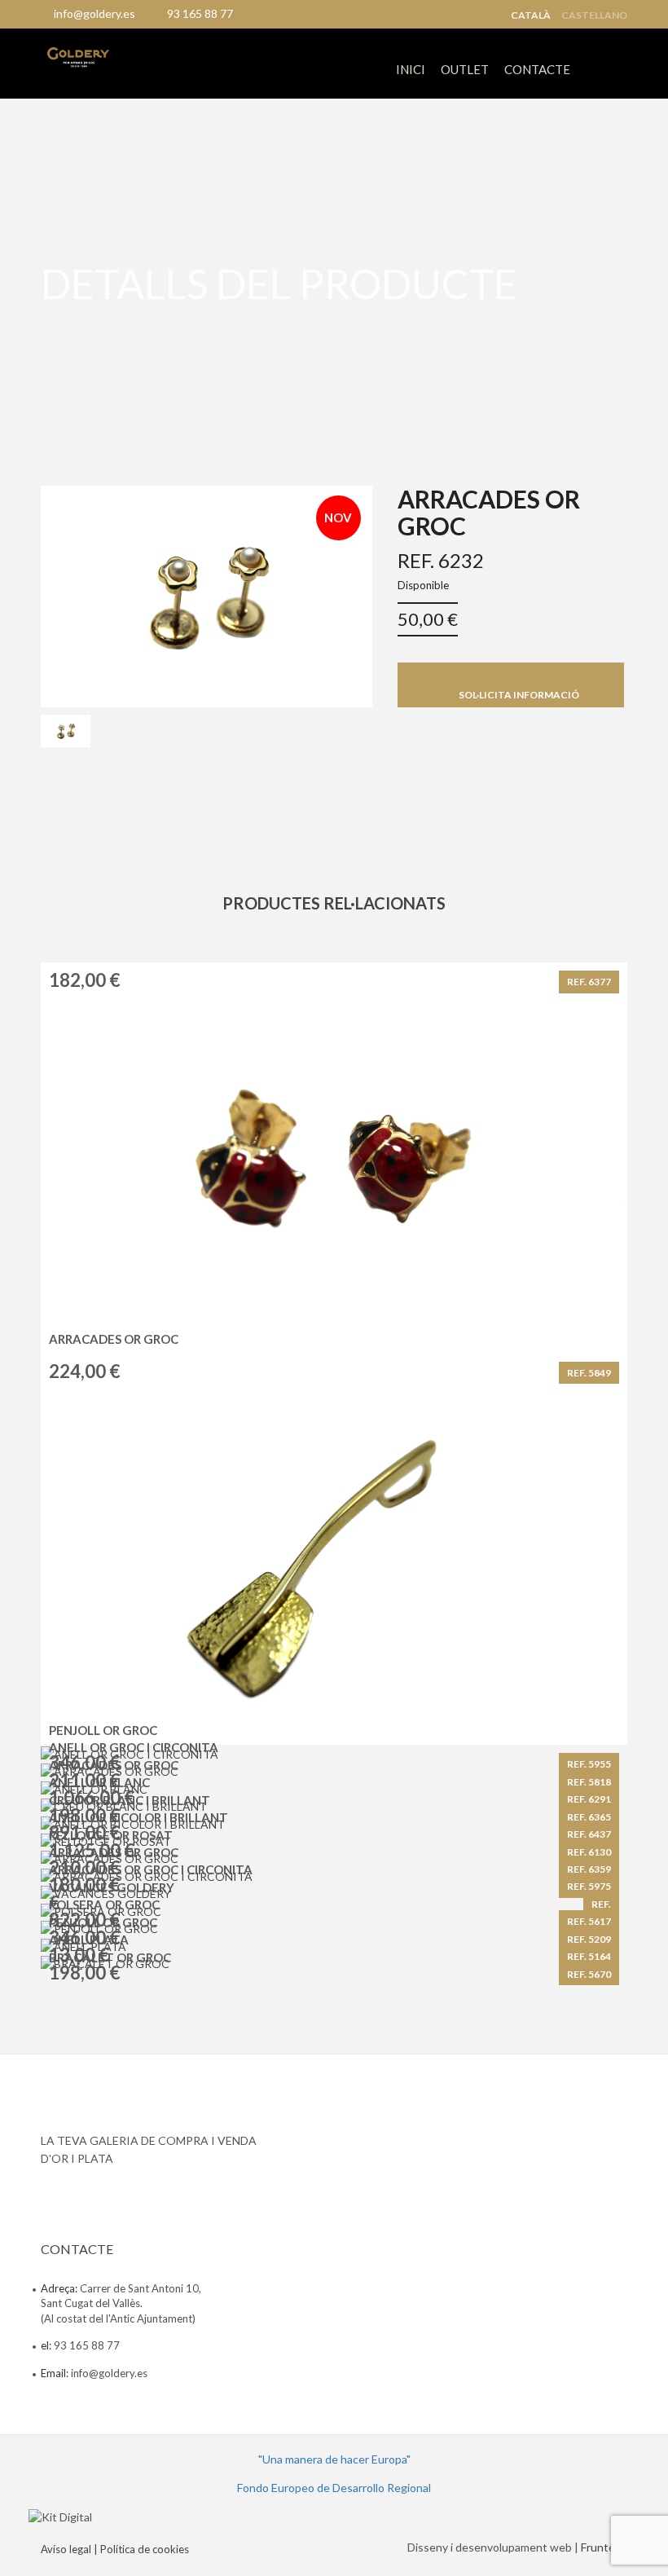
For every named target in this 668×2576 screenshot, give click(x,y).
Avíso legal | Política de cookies (115, 2549)
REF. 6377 (589, 982)
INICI (411, 69)
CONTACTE (537, 69)
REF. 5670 (589, 1974)
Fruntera (603, 2547)
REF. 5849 (589, 1373)
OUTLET (465, 69)
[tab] (66, 731)
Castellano (594, 15)
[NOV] (207, 594)
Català (531, 15)
